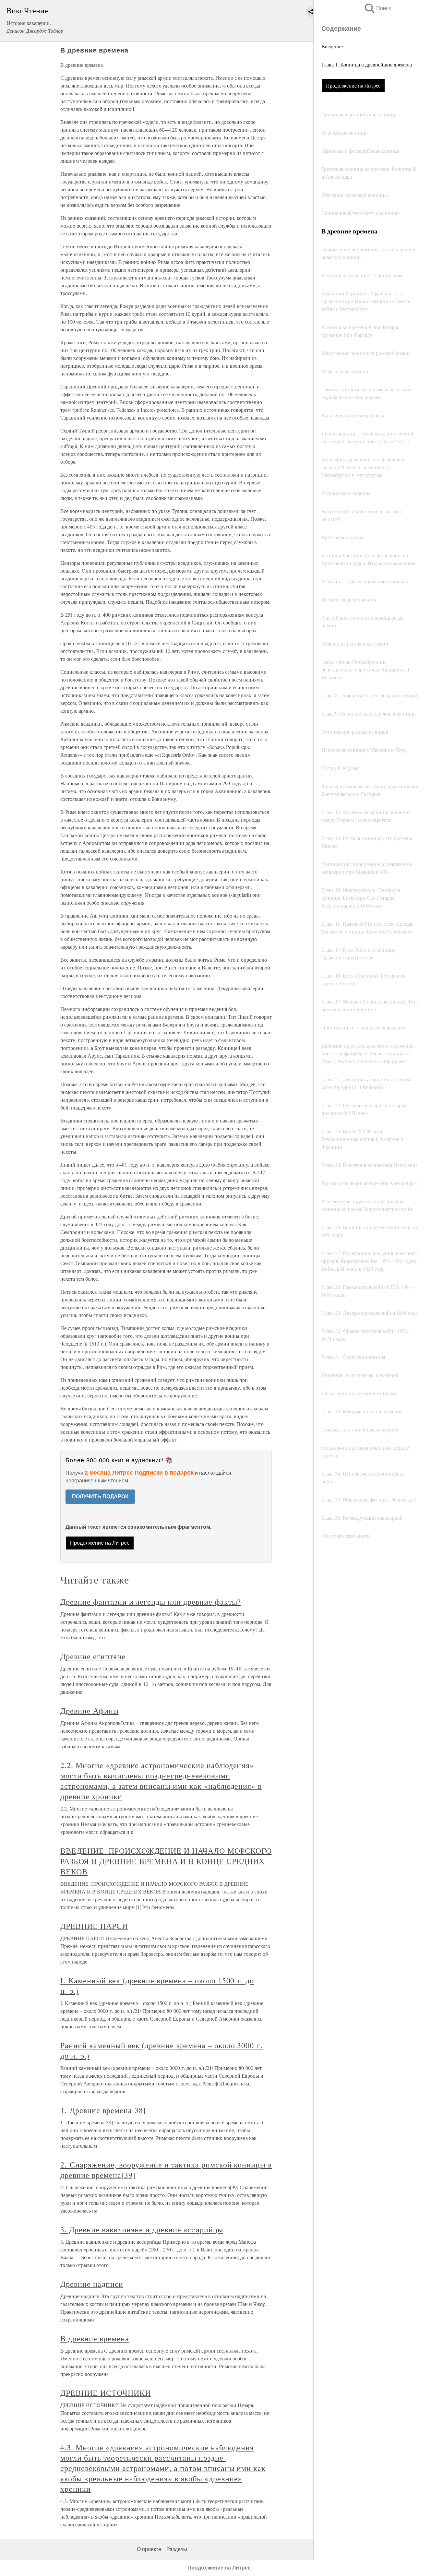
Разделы (177, 2549)
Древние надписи (92, 2284)
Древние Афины (89, 1711)
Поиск (377, 8)
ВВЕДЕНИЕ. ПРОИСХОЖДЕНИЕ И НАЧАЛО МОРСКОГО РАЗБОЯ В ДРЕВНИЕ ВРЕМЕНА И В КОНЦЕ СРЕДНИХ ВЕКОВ (166, 1861)
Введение (332, 46)
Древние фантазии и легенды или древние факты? (151, 1602)
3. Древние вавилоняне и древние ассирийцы (142, 2229)
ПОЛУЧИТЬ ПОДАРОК (100, 1496)
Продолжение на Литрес (353, 85)
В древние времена (95, 2338)
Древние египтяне (93, 1656)
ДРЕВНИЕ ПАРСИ (94, 1926)
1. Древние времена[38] (103, 2110)
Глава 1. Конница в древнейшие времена (367, 64)
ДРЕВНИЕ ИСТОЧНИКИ (105, 2393)
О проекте (149, 2549)
